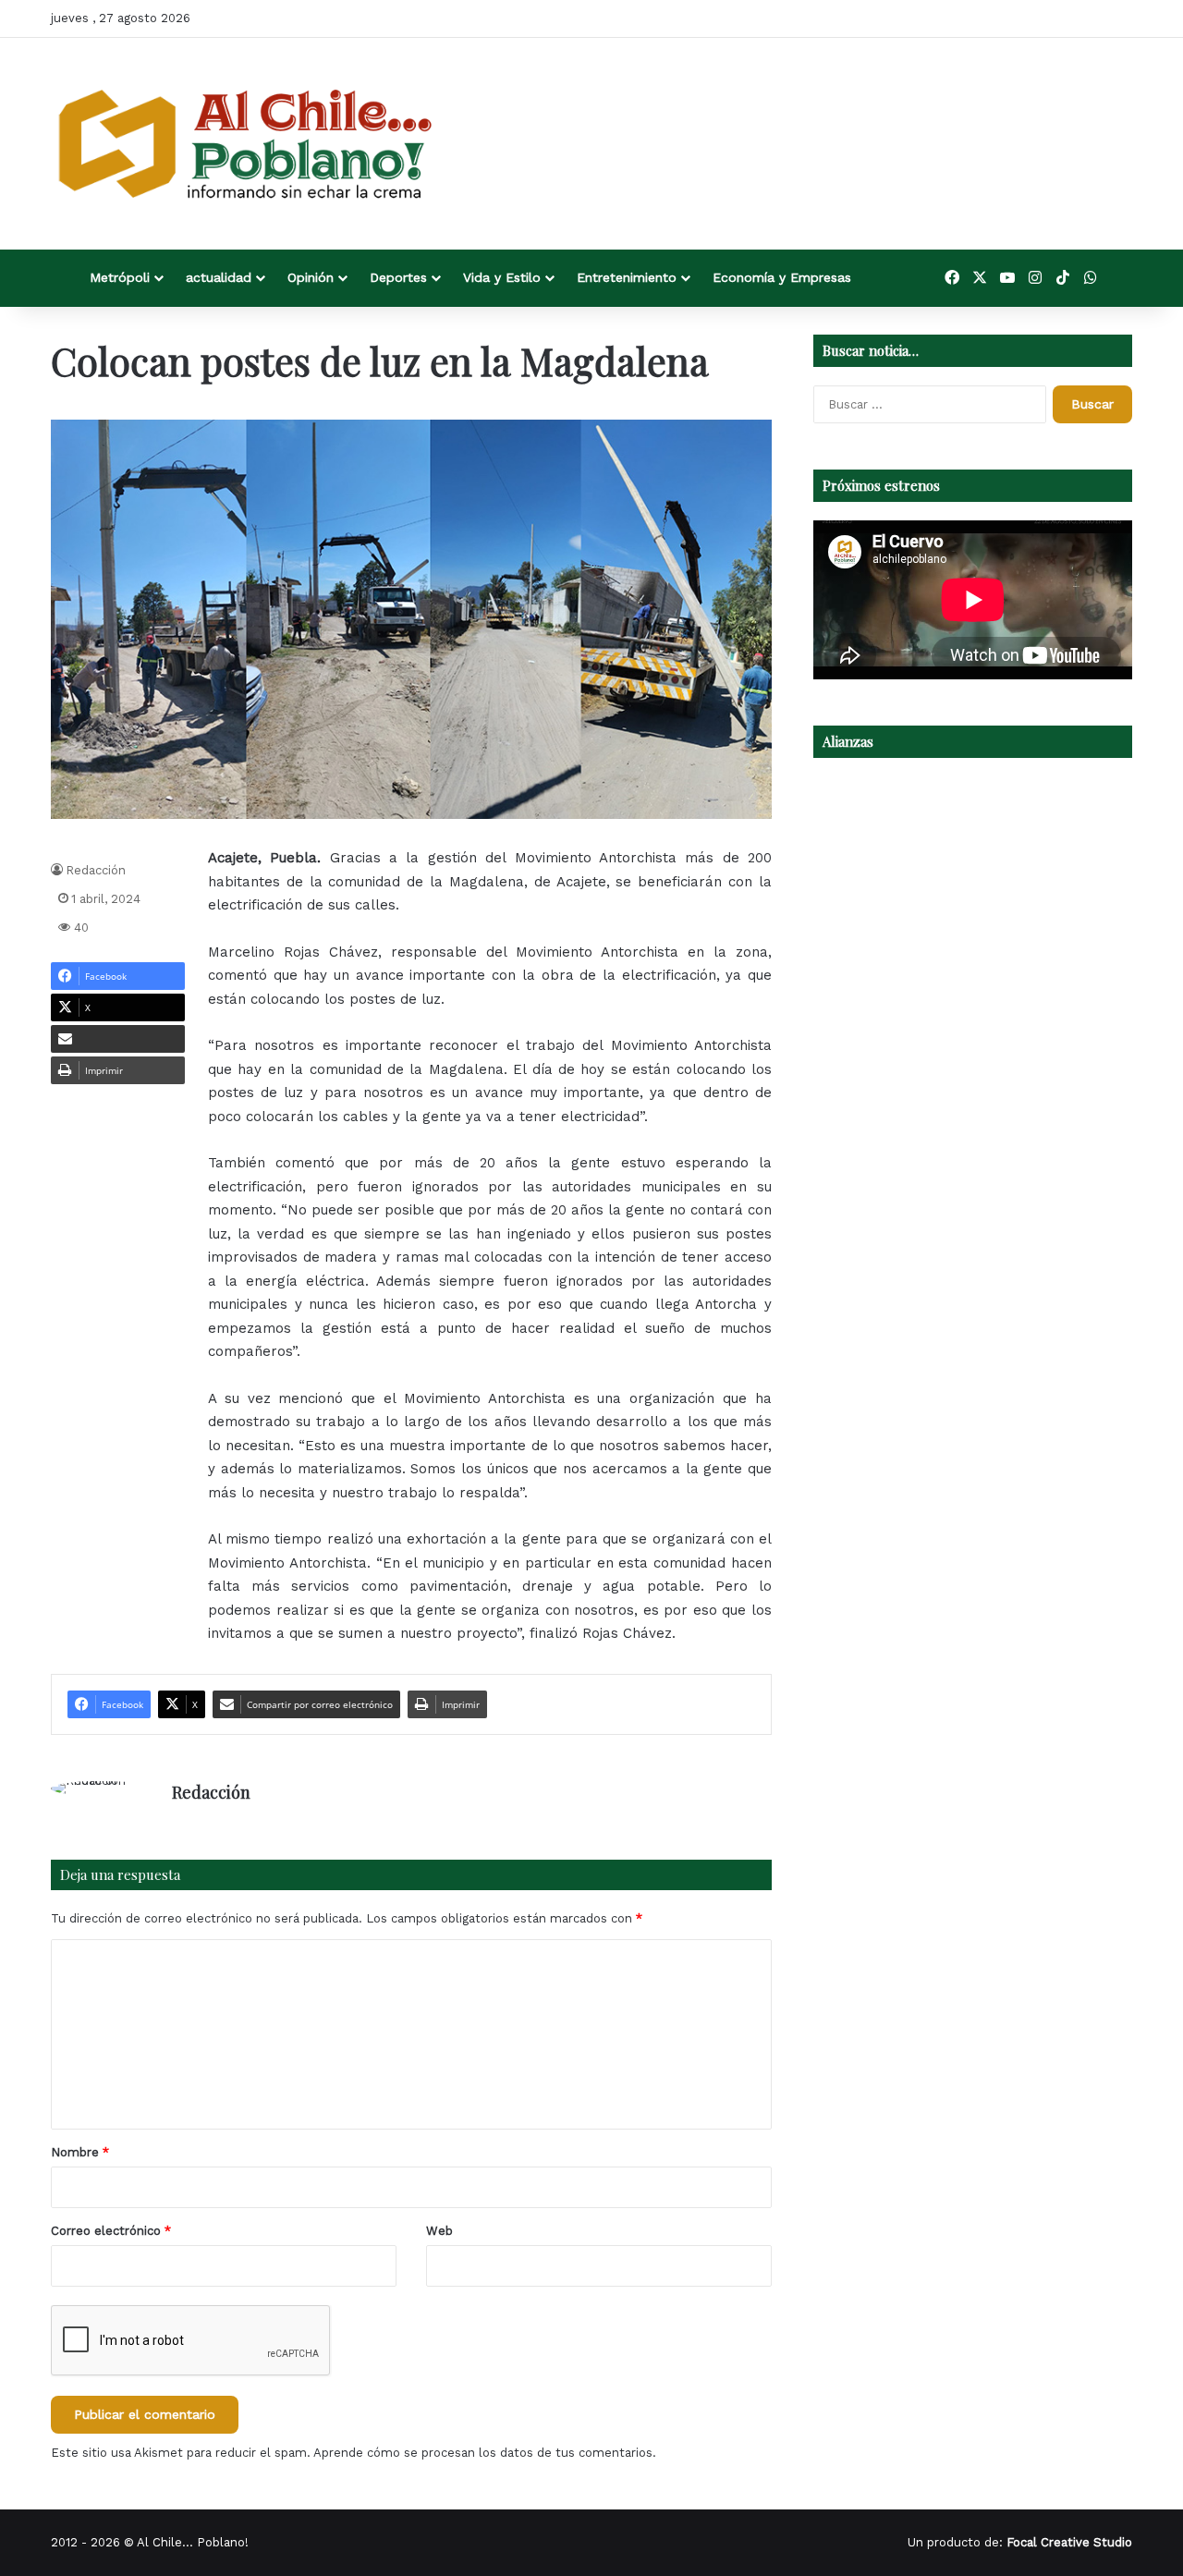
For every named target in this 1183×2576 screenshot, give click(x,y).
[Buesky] (1118, 278)
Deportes (398, 277)
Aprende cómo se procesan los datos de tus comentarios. (485, 2453)
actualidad (219, 277)
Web (439, 2231)
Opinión (311, 277)
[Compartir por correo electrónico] (118, 1039)
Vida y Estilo (502, 277)
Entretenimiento (627, 277)
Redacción (96, 870)
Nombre (80, 2152)
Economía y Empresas (782, 277)
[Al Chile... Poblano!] (245, 144)
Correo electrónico (111, 2231)
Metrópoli (120, 277)
